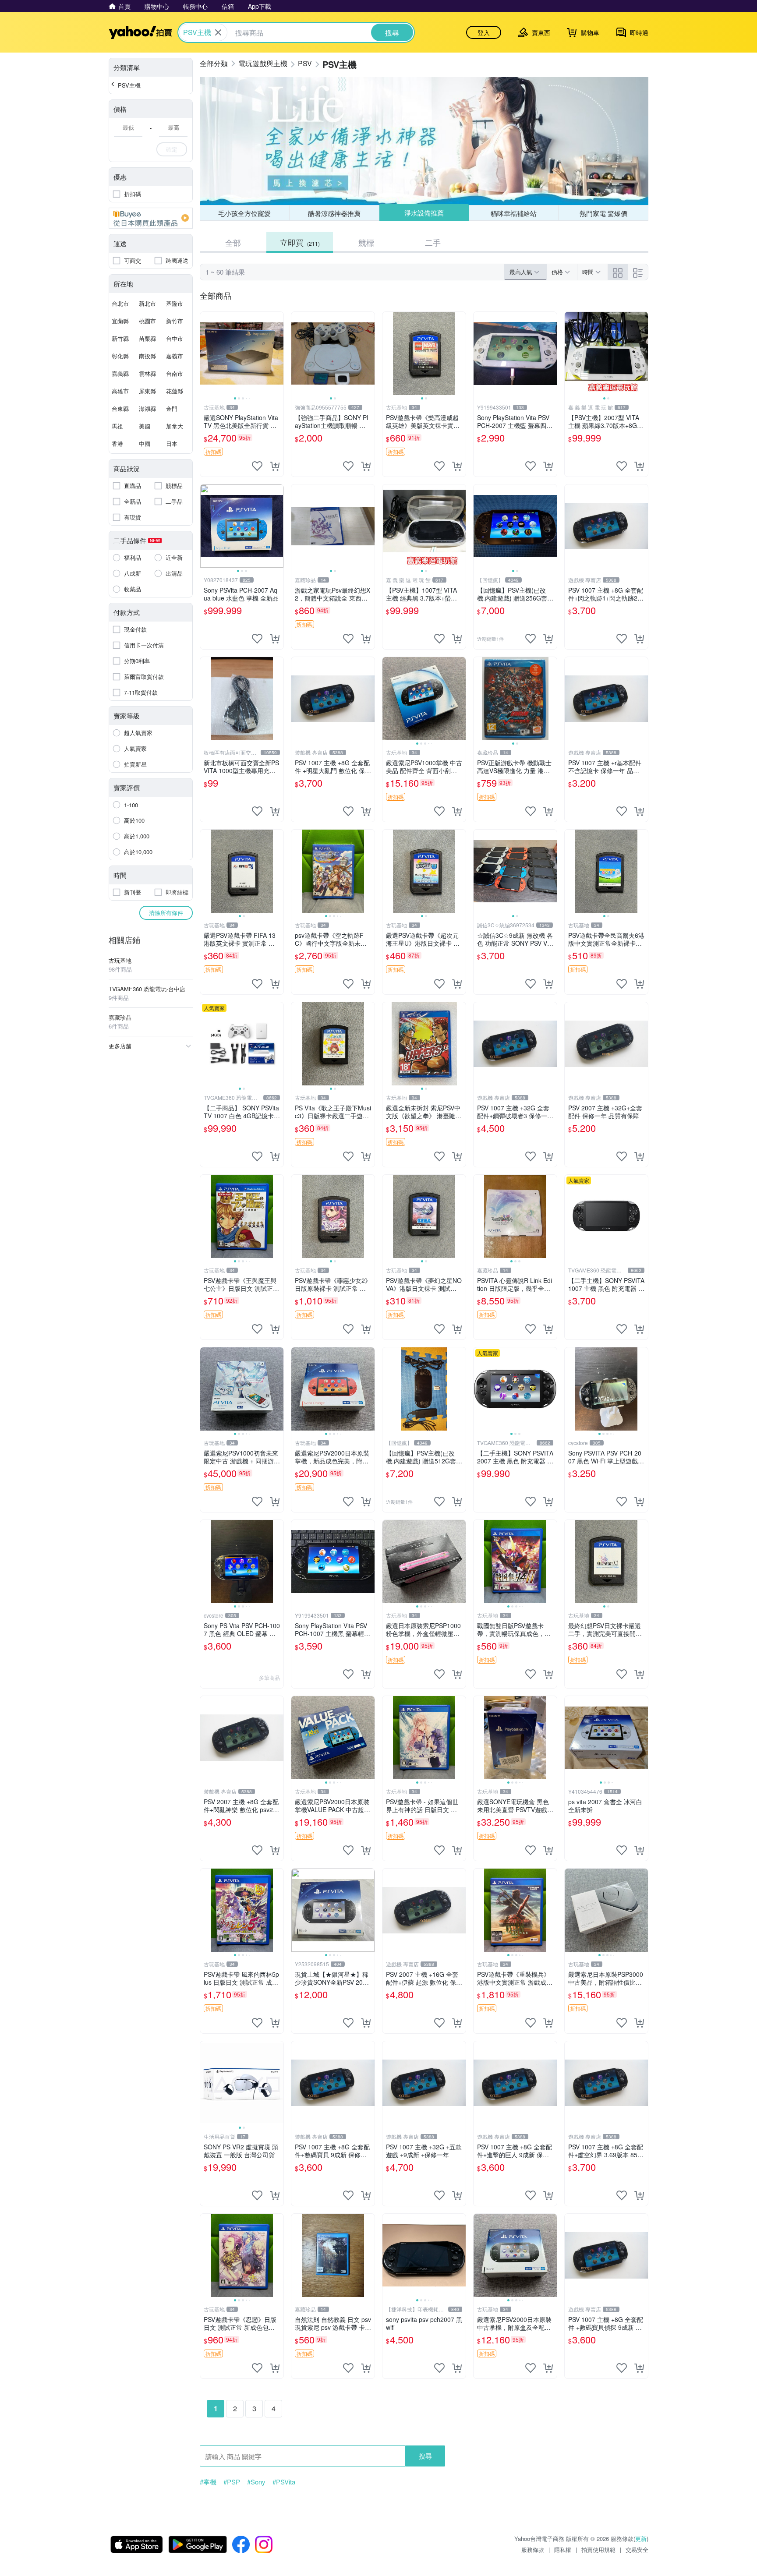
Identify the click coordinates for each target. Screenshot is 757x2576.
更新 (641, 2539)
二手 (433, 242)
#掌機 (208, 2482)
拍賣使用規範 (598, 2549)
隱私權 (563, 2549)
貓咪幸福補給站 (514, 213)
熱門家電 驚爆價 (603, 213)
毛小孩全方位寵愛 (244, 213)
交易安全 (637, 2549)
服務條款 (533, 2549)
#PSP (232, 2482)
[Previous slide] (206, 353)
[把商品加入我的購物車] (275, 466)
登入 (484, 32)
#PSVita (284, 2482)
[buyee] (151, 218)
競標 (366, 242)
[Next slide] (278, 353)
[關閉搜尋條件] (218, 32)
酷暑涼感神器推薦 (334, 213)
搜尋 (425, 2456)
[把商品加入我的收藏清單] (257, 466)
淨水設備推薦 (424, 213)
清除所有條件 (166, 913)
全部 (233, 242)
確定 (172, 149)
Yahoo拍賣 (140, 32)
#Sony (256, 2482)
